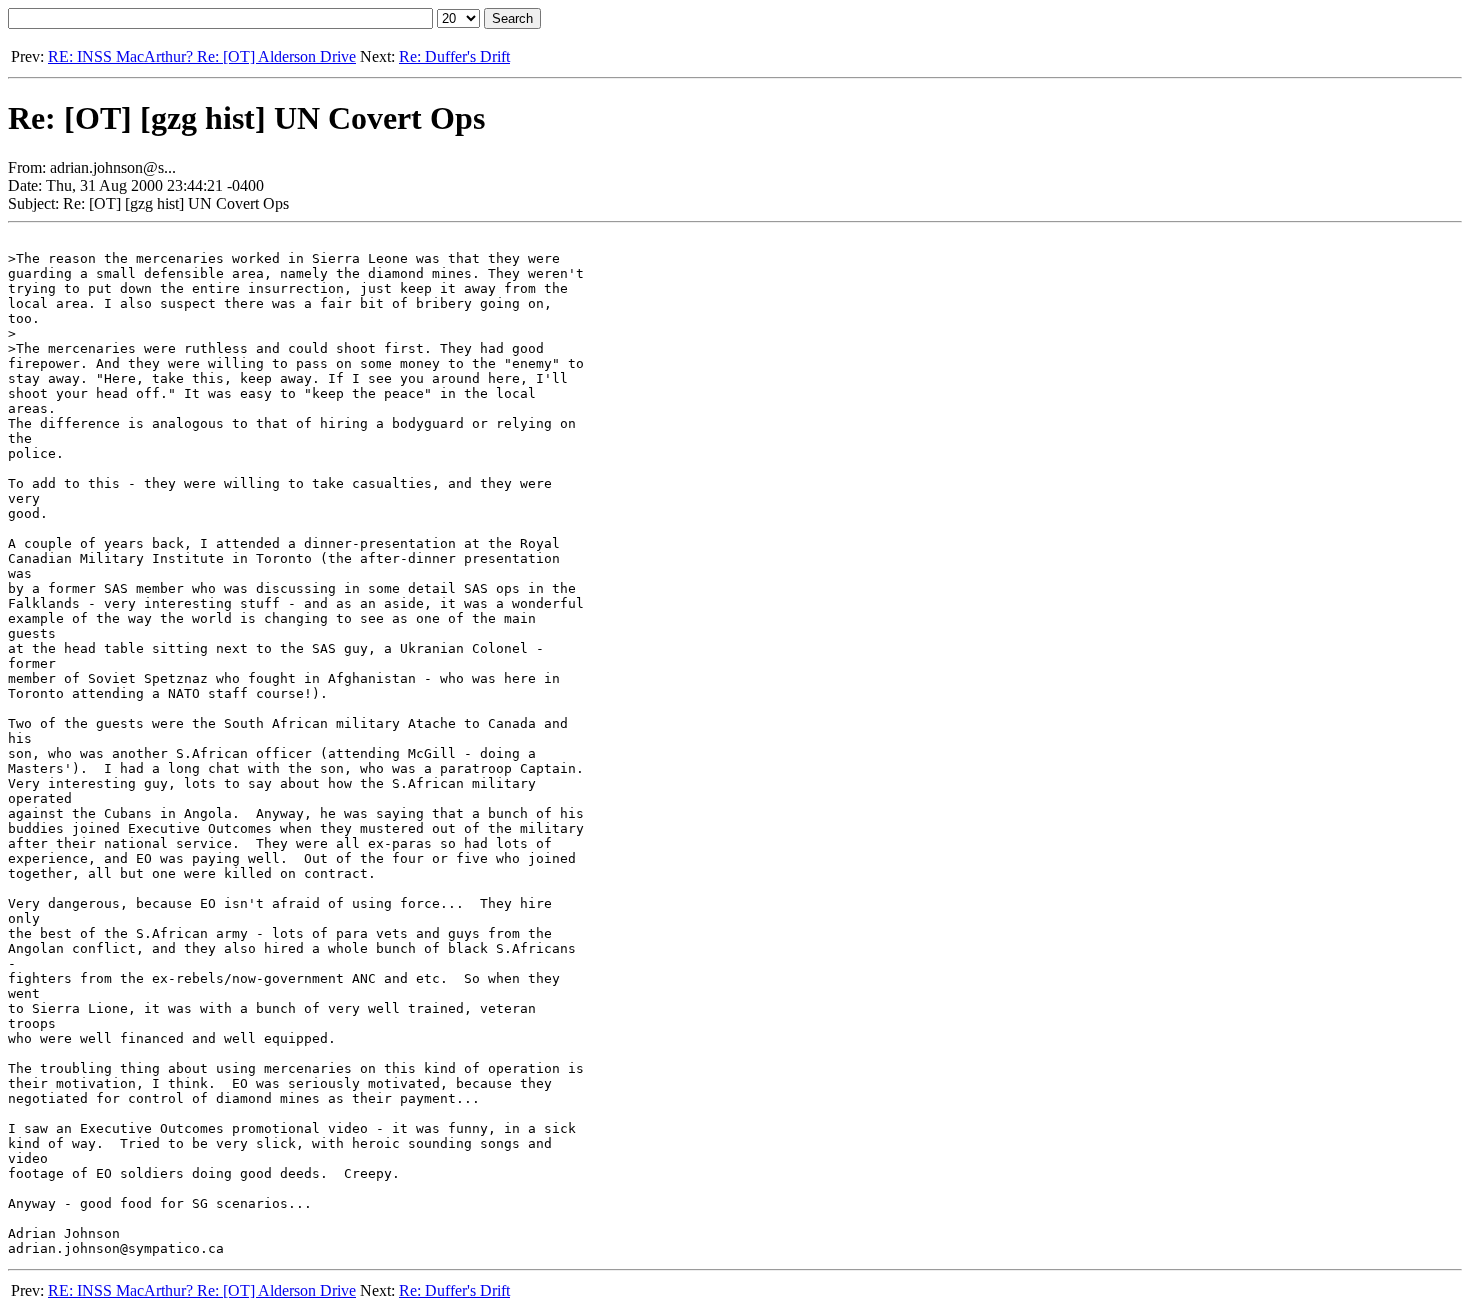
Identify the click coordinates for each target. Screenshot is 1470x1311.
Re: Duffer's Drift (454, 56)
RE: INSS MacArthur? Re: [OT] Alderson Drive (202, 56)
